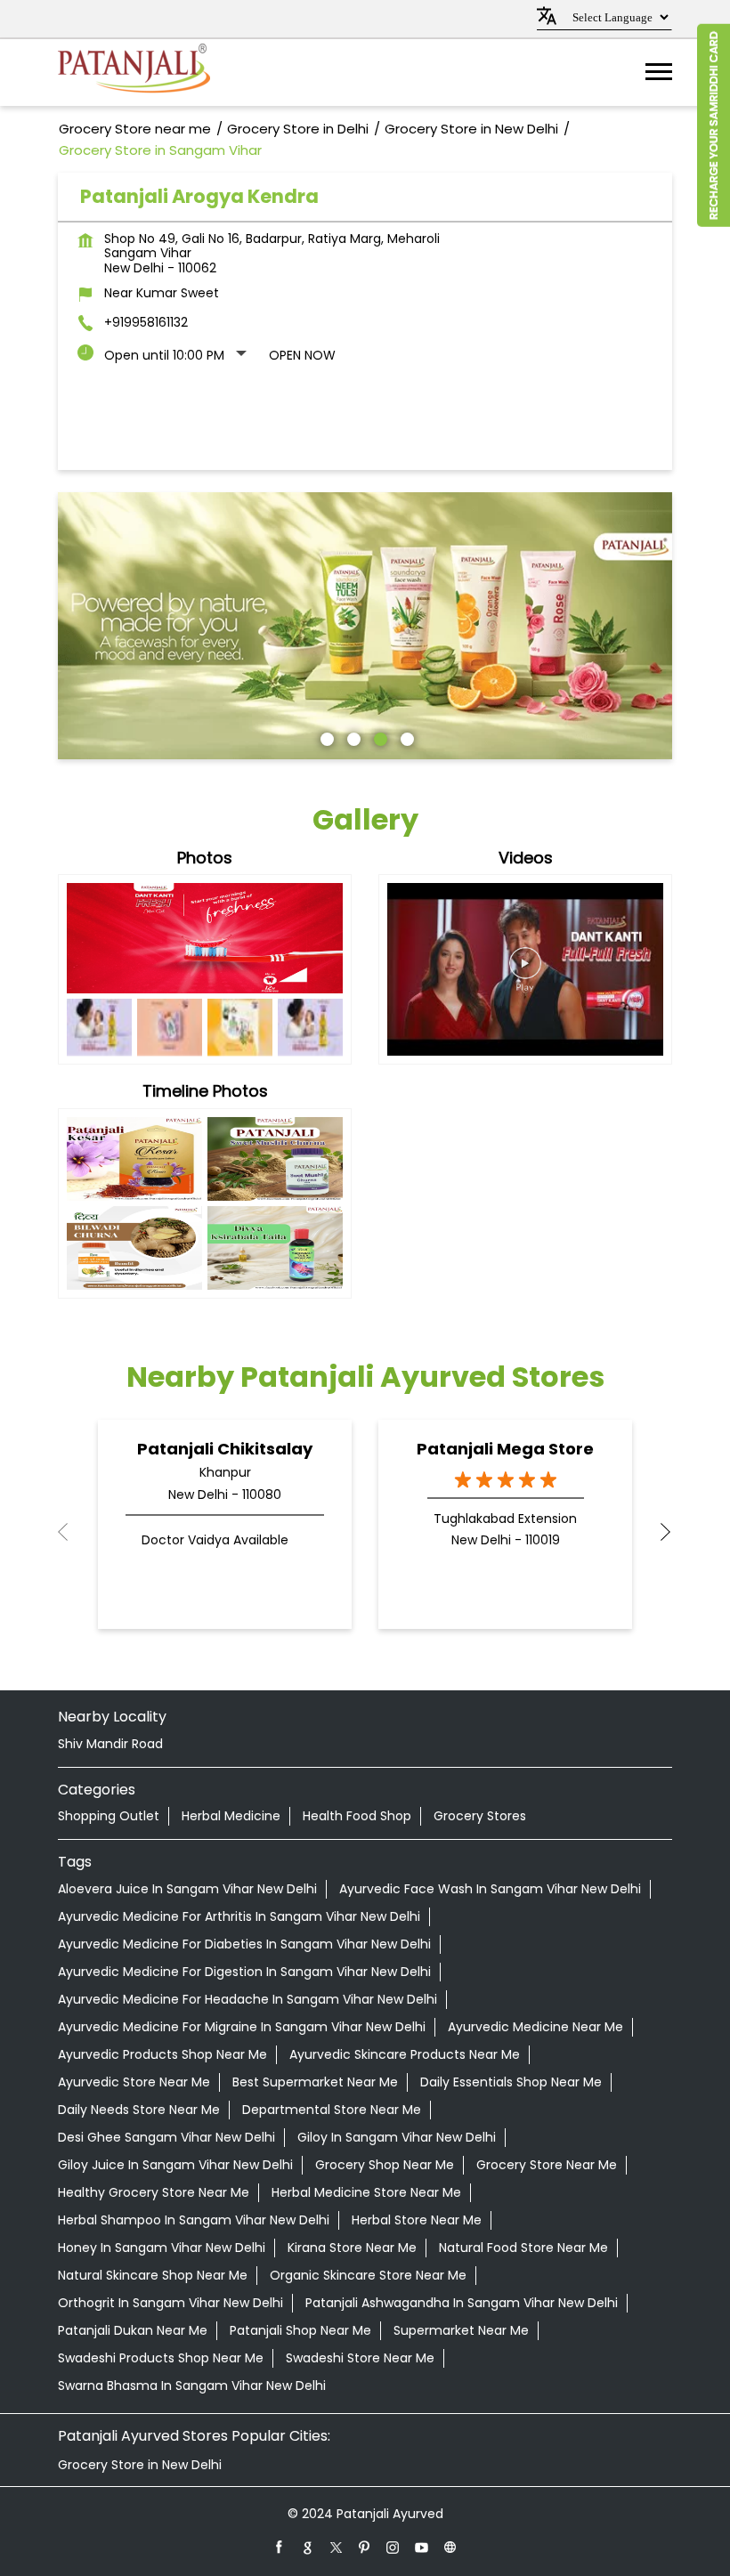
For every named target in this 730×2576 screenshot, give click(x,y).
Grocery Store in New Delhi (140, 2465)
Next (658, 1532)
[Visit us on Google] (308, 2547)
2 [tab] (352, 737)
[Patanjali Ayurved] (134, 73)
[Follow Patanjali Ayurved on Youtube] (422, 2547)
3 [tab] (378, 737)
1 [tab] (325, 737)
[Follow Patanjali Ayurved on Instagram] (393, 2547)
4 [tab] (405, 737)
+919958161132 (146, 322)
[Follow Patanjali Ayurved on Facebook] (280, 2547)
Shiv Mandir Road (110, 1744)
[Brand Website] (450, 2547)
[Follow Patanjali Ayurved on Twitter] (337, 2547)
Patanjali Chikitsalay (225, 1449)
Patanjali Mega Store (505, 1449)
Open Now (302, 355)
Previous (72, 1532)
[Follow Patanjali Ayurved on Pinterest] (365, 2547)
